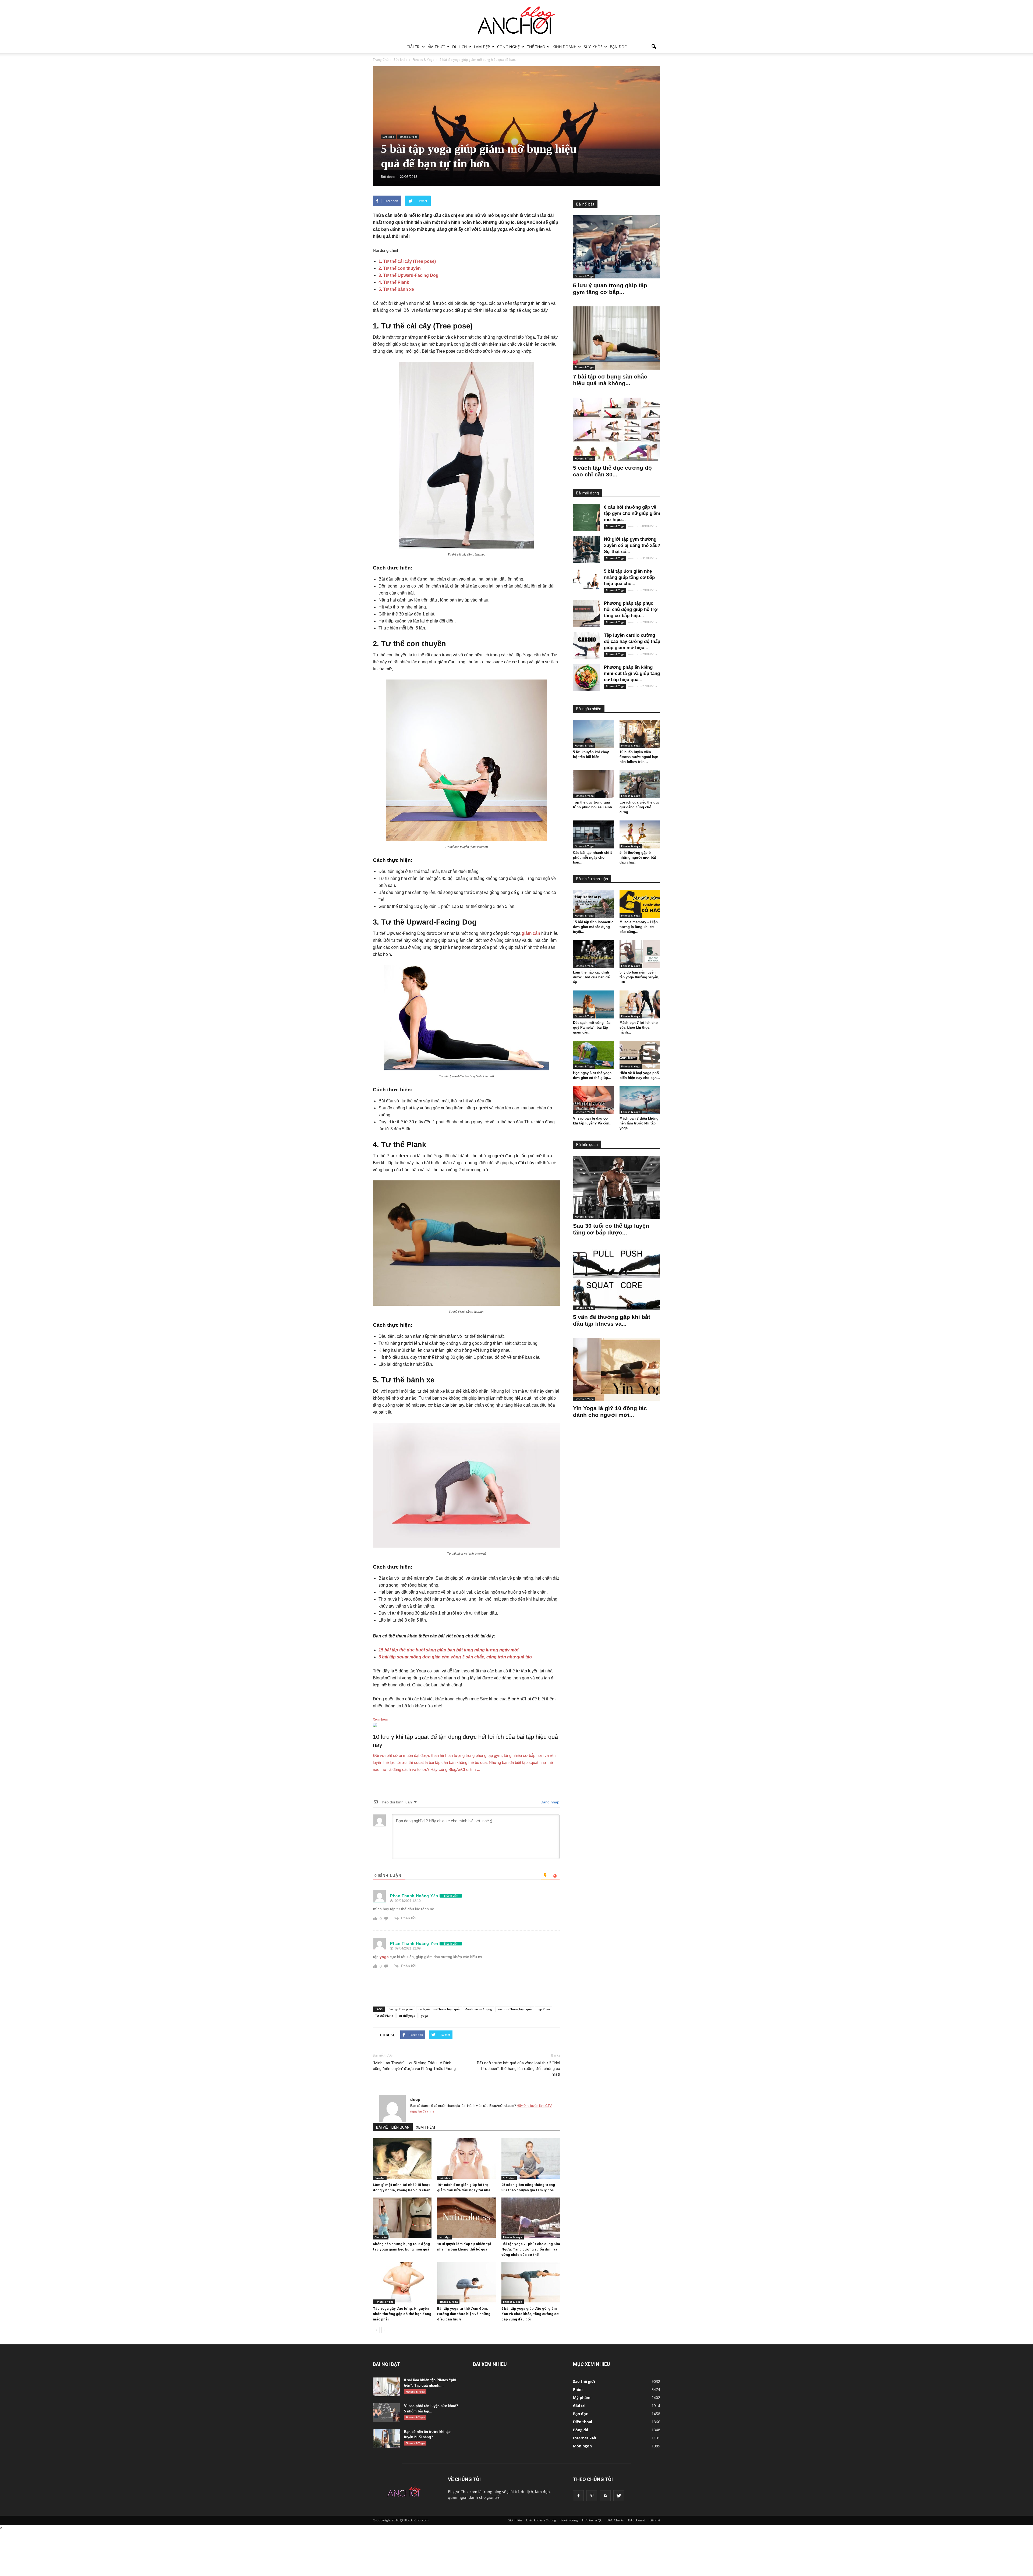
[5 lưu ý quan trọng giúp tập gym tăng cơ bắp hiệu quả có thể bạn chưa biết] (617, 247)
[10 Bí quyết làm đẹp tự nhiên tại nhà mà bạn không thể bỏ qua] (466, 2218)
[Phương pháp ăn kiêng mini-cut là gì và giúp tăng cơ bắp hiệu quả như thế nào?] (586, 678)
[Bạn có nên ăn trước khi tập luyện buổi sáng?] (386, 2439)
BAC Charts (615, 2520)
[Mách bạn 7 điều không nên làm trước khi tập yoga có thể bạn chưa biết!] (640, 1100)
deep (415, 2099)
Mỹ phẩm (582, 2398)
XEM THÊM (425, 2127)
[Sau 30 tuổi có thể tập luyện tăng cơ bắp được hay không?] (617, 1187)
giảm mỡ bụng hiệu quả (515, 2009)
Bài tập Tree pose (401, 2009)
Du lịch (459, 47)
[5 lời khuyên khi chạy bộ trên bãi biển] (593, 734)
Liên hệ (655, 2520)
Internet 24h (585, 2438)
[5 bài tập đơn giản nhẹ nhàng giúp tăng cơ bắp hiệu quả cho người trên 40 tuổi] (586, 582)
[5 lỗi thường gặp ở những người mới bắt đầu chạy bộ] (640, 834)
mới (514, 1650)
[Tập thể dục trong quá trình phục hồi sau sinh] (593, 784)
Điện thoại (583, 2422)
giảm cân (531, 933)
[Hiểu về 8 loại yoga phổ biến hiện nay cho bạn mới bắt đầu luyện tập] (640, 1055)
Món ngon (582, 2446)
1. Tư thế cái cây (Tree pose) (407, 261)
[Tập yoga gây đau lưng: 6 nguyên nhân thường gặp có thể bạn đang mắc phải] (402, 2282)
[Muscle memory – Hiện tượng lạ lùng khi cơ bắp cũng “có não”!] (640, 904)
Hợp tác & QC (592, 2520)
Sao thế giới (584, 2381)
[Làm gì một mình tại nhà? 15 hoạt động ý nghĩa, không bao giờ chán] (402, 2159)
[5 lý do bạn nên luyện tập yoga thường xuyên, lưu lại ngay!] (640, 954)
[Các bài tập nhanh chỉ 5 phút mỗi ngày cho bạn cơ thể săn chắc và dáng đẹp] (593, 834)
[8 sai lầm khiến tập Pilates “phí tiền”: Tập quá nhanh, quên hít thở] (386, 2387)
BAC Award (637, 2520)
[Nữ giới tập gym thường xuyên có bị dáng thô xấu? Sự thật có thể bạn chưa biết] (586, 550)
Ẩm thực (436, 47)
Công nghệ (508, 47)
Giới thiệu (515, 2520)
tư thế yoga (407, 2016)
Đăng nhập (549, 1802)
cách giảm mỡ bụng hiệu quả (439, 2009)
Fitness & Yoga (408, 137)
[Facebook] (578, 2496)
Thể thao (536, 47)
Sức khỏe (593, 47)
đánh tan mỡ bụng (479, 2009)
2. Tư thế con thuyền (400, 268)
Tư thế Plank (384, 2016)
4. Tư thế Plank (394, 282)
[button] (654, 47)
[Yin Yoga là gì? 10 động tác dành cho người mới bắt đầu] (617, 1370)
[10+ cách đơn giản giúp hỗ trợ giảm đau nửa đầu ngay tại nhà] (466, 2159)
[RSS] (605, 2496)
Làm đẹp (482, 47)
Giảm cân (381, 2237)
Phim (578, 2389)
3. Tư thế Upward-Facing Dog (408, 275)
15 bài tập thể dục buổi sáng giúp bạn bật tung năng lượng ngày (444, 1650)
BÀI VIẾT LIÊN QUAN (393, 2127)
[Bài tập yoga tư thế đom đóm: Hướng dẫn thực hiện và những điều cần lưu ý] (466, 2282)
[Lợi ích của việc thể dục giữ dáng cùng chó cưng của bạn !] (640, 784)
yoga (384, 1957)
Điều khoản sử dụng (541, 2520)
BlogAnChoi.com (463, 2492)
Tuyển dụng (569, 2520)
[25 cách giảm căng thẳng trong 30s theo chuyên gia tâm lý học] (531, 2159)
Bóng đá (581, 2430)
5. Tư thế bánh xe (397, 289)
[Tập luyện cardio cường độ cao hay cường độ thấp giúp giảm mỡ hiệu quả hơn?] (586, 646)
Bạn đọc (618, 47)
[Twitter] (619, 2496)
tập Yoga (544, 2009)
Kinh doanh (565, 47)
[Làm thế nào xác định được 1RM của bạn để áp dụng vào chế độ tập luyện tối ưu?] (593, 954)
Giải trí (413, 47)
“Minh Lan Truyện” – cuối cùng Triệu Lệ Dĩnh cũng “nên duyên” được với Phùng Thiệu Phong (414, 2066)
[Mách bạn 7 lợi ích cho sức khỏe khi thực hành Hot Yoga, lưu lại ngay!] (640, 1004)
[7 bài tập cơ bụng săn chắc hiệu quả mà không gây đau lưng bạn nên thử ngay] (617, 338)
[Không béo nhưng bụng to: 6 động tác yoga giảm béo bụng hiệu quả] (402, 2218)
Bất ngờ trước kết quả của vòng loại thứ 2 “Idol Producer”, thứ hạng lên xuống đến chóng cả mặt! (519, 2069)
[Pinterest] (592, 2496)
